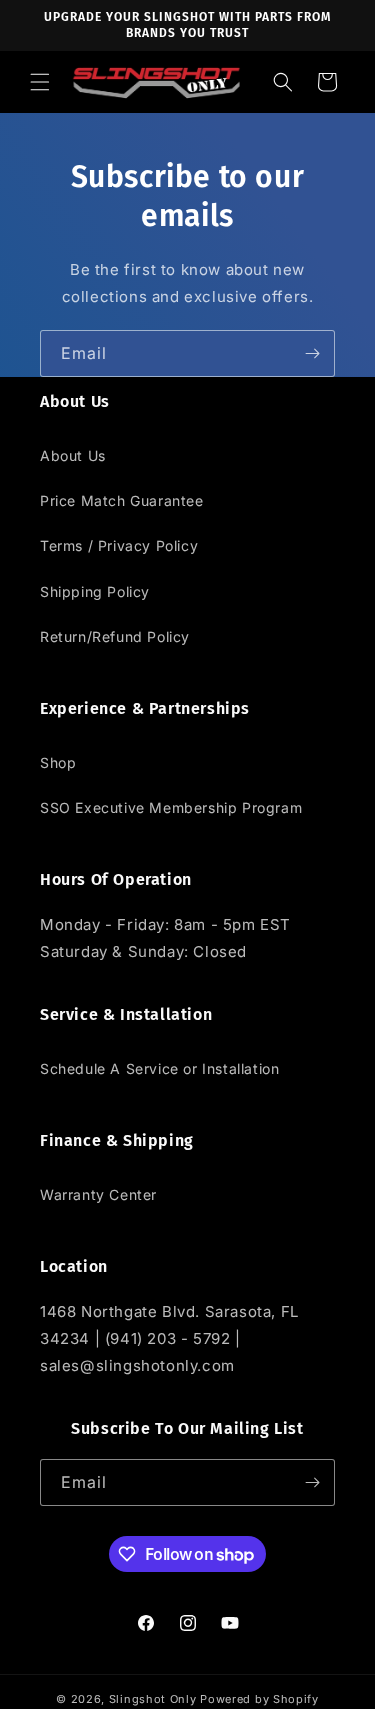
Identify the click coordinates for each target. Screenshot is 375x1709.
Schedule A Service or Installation (159, 1068)
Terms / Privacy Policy (119, 545)
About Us (73, 455)
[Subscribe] (312, 353)
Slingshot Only (153, 1699)
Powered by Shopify (259, 1699)
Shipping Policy (95, 591)
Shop (58, 762)
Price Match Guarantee (122, 500)
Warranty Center (98, 1194)
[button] (40, 82)
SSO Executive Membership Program (171, 807)
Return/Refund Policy (115, 636)
